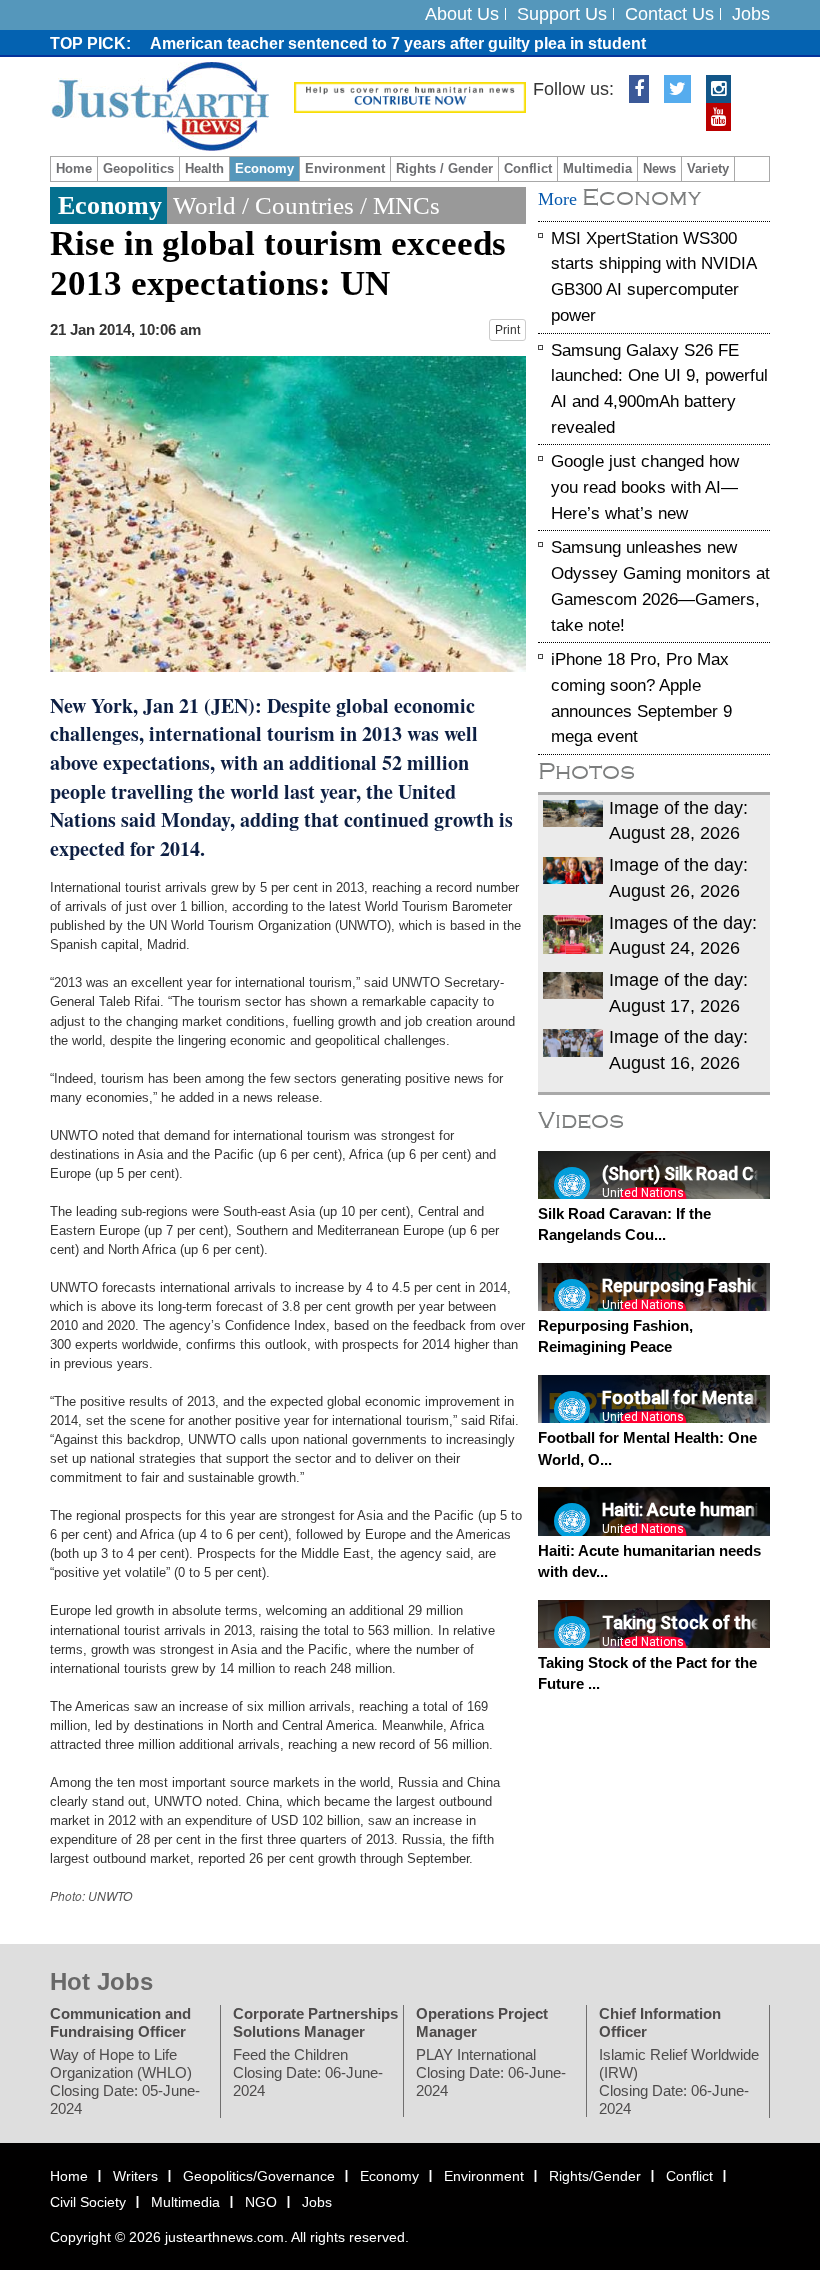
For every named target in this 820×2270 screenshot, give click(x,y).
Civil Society (88, 2201)
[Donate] (410, 96)
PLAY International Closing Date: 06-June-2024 (491, 2072)
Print (507, 330)
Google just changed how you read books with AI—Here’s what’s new (645, 487)
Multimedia (597, 168)
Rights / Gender (444, 168)
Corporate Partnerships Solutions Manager (315, 2022)
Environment (345, 168)
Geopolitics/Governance (259, 2176)
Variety (708, 168)
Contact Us (669, 14)
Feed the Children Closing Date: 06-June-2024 (308, 2072)
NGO (261, 2201)
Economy (264, 168)
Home (74, 168)
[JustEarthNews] (159, 105)
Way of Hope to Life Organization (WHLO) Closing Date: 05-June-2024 (125, 2081)
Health (204, 168)
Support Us (562, 14)
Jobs (751, 14)
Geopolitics (138, 168)
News (659, 168)
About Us (462, 14)
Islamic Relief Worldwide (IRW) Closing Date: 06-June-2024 (679, 2081)
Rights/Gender (595, 2176)
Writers (135, 2176)
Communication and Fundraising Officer (120, 2022)
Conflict (528, 168)
